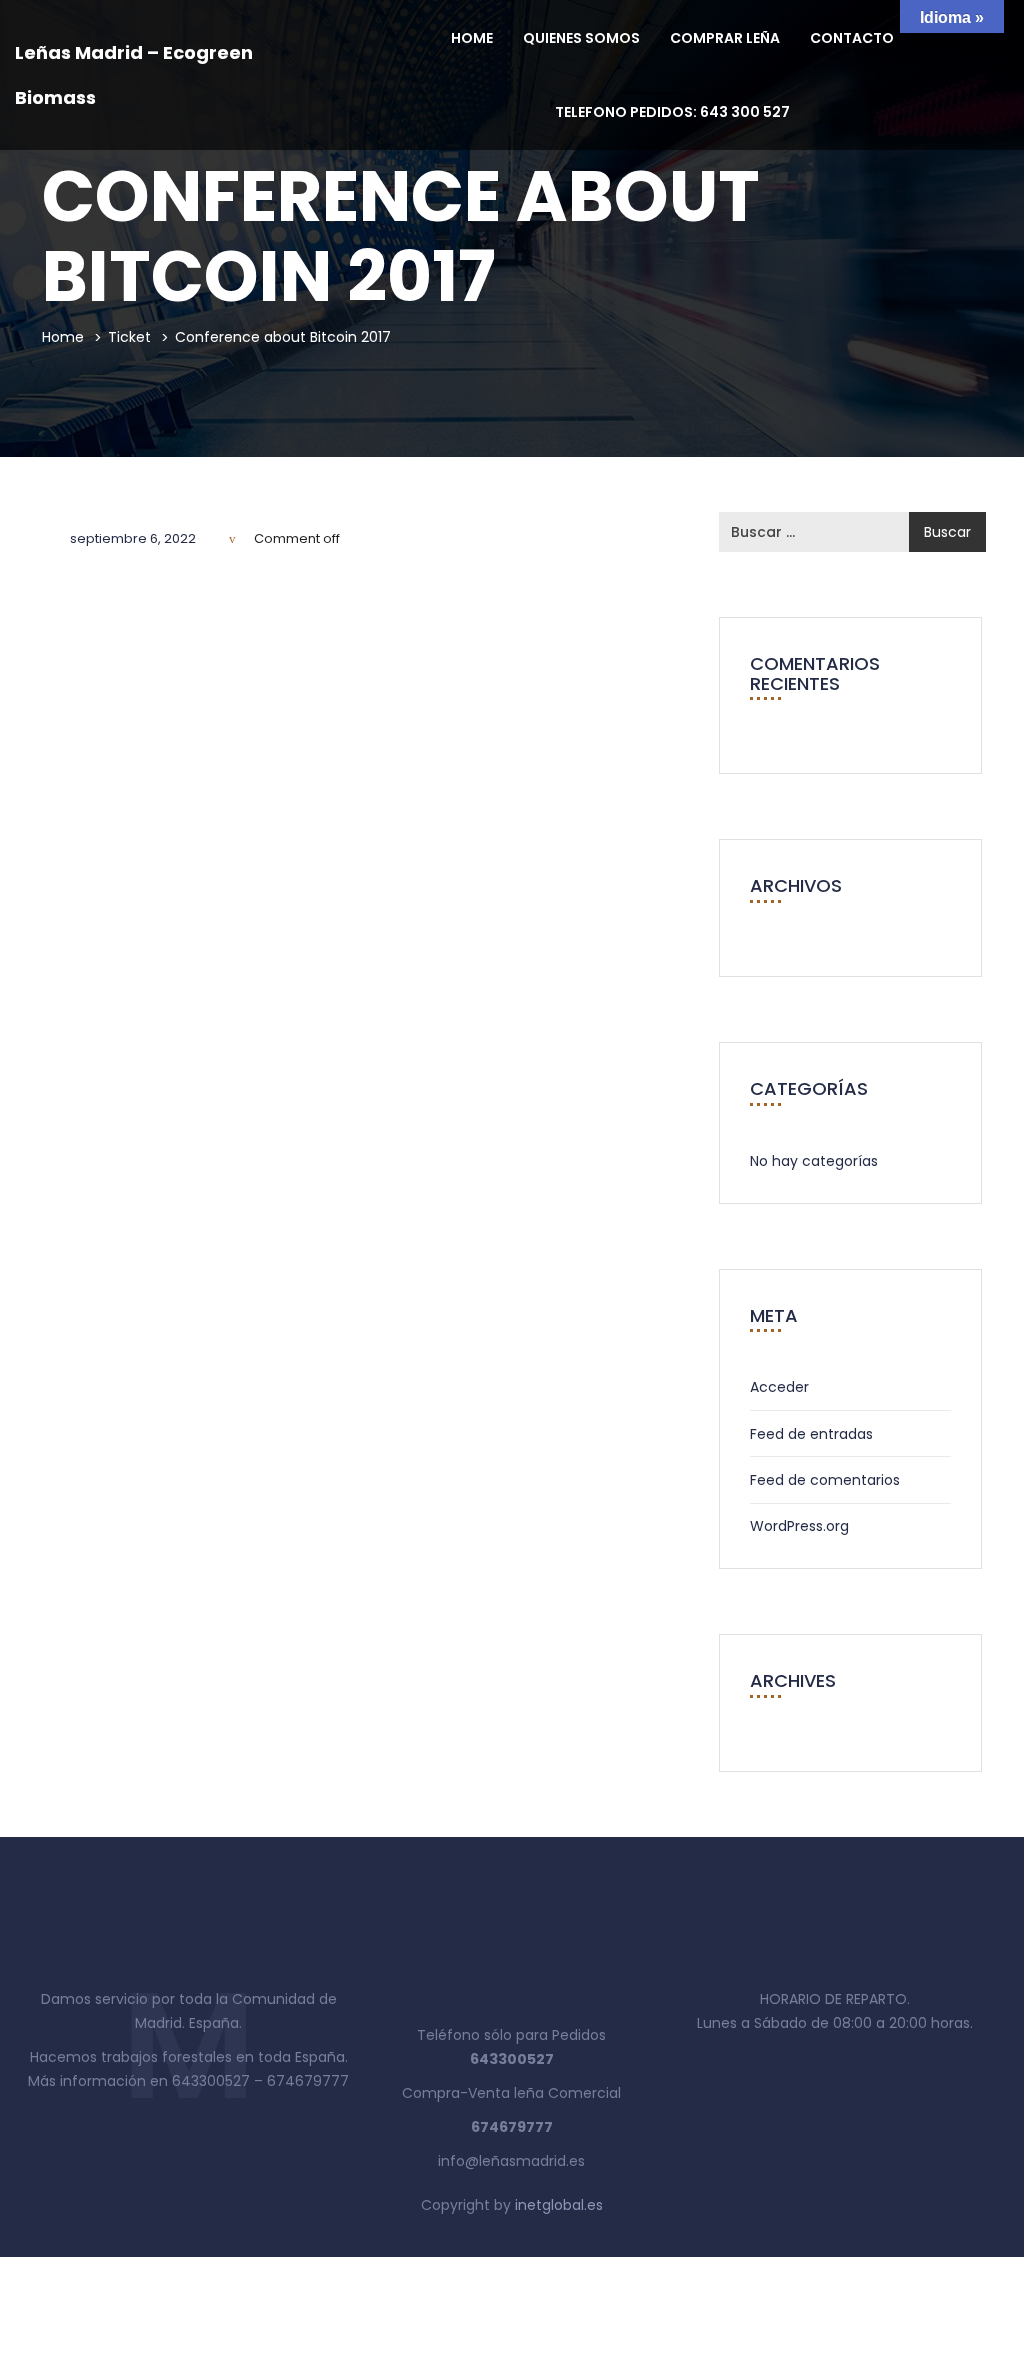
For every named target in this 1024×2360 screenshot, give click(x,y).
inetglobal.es (559, 2205)
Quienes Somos (581, 38)
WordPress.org (799, 1526)
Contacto (852, 38)
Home (472, 38)
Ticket (129, 337)
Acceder (779, 1387)
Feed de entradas (811, 1434)
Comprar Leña (725, 38)
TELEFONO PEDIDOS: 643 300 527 (672, 112)
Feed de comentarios (825, 1480)
